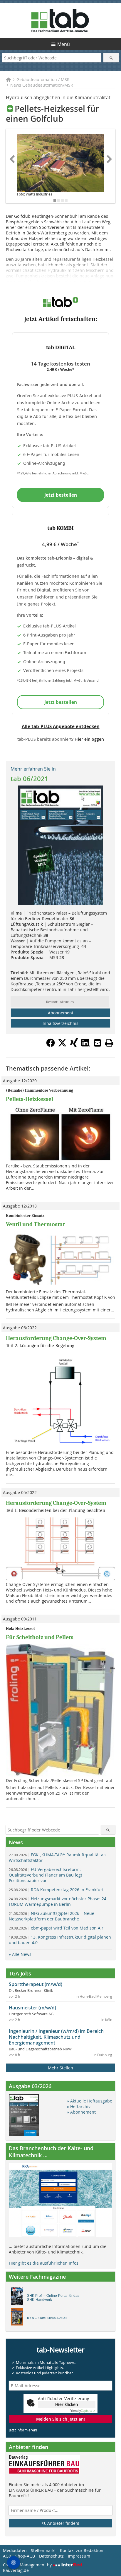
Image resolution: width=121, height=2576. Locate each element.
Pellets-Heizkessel (30, 1099)
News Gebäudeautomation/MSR (42, 85)
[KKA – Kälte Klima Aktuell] (19, 2318)
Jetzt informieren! (23, 2430)
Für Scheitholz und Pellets (40, 1637)
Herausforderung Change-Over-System (56, 1338)
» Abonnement (81, 2112)
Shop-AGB (25, 2556)
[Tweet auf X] (62, 1045)
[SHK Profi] (19, 2298)
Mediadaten (15, 2550)
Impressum (79, 2556)
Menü (64, 44)
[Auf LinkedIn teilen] (86, 1045)
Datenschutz (51, 2556)
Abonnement (61, 1013)
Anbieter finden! (63, 2523)
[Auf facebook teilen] (51, 1045)
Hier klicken (67, 2404)
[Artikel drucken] (109, 1043)
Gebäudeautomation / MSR (43, 79)
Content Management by (28, 2565)
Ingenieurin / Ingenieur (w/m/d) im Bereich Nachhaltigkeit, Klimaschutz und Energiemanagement (56, 2037)
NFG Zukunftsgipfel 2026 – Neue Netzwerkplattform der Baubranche (52, 1916)
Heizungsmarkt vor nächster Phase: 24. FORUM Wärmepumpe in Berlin (58, 1901)
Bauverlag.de (16, 2570)
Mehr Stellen (60, 2068)
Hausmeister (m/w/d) (32, 2008)
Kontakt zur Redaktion (82, 2550)
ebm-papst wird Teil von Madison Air (56, 1928)
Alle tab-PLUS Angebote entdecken (61, 726)
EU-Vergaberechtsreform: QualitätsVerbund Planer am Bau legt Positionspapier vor (46, 1875)
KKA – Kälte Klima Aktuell (47, 2318)
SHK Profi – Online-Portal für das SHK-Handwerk (53, 2298)
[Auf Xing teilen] (74, 1045)
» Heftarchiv (79, 2106)
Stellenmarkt (43, 2550)
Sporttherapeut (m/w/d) (36, 1984)
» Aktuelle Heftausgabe (90, 2101)
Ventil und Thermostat (35, 1224)
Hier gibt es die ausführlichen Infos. (44, 2263)
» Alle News (20, 1954)
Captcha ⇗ (83, 2411)
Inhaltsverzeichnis (60, 1023)
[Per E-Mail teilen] (98, 1043)
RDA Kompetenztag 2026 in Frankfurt (56, 1890)
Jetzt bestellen (61, 495)
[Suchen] (111, 58)
